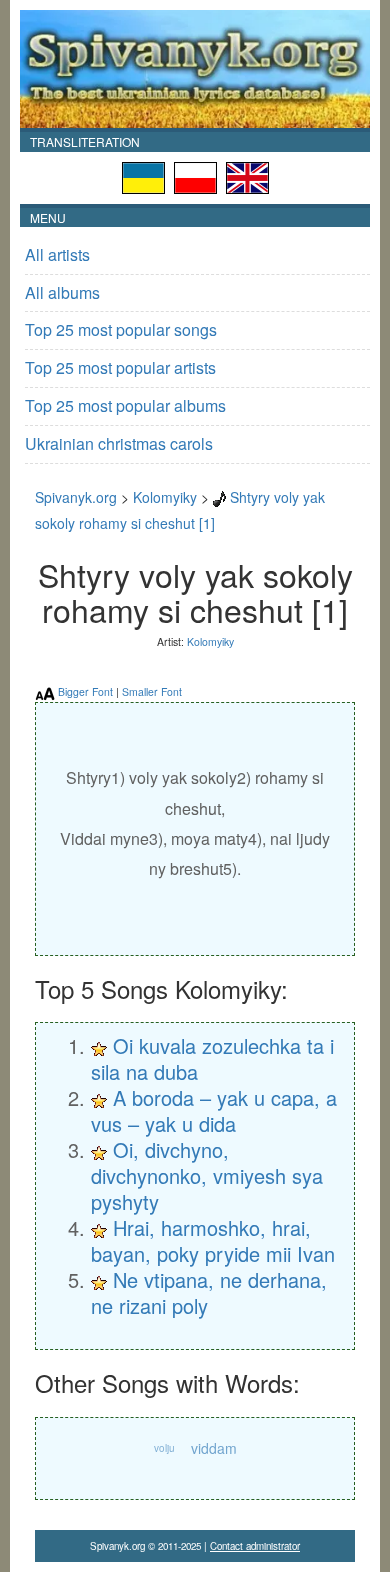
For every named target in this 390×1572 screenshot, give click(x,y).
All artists (57, 254)
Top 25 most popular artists (120, 367)
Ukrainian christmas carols (119, 443)
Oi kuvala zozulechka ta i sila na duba (212, 1058)
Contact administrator (255, 1546)
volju (164, 1448)
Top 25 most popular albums (125, 405)
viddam (214, 1448)
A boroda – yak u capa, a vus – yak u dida (214, 1110)
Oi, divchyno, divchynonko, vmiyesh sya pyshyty (207, 1175)
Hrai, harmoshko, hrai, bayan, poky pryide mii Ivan (213, 1240)
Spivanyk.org (76, 497)
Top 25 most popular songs (121, 329)
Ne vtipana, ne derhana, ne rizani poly (209, 1292)
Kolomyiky (165, 497)
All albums (62, 292)
